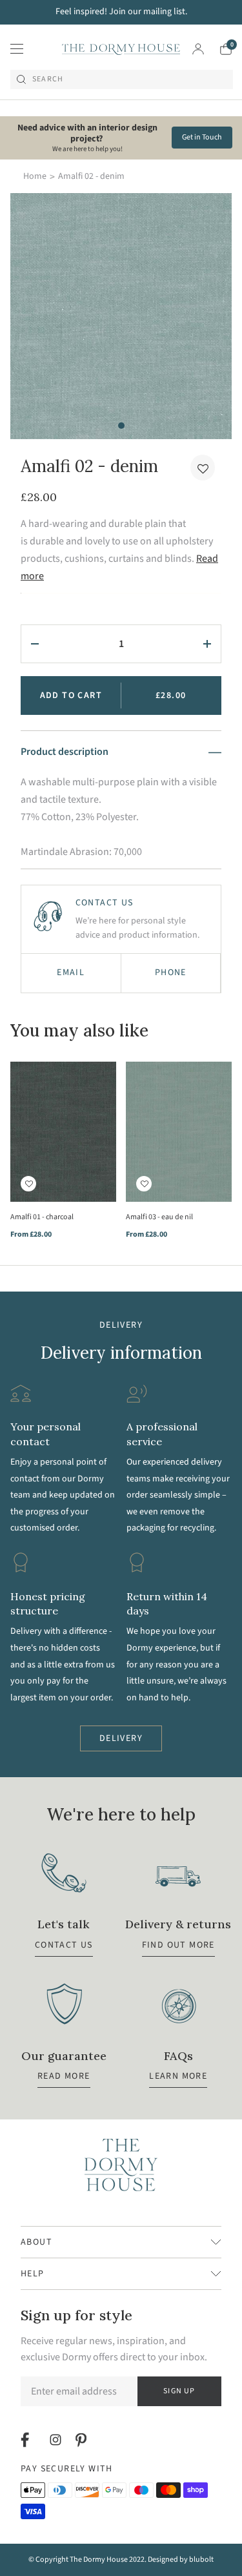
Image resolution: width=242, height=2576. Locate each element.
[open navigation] (17, 49)
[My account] (198, 49)
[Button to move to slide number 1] (121, 426)
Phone (171, 973)
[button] (203, 468)
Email (71, 973)
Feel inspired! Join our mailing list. (121, 12)
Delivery (121, 1738)
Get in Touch (202, 137)
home (35, 176)
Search (48, 79)
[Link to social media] (27, 2440)
